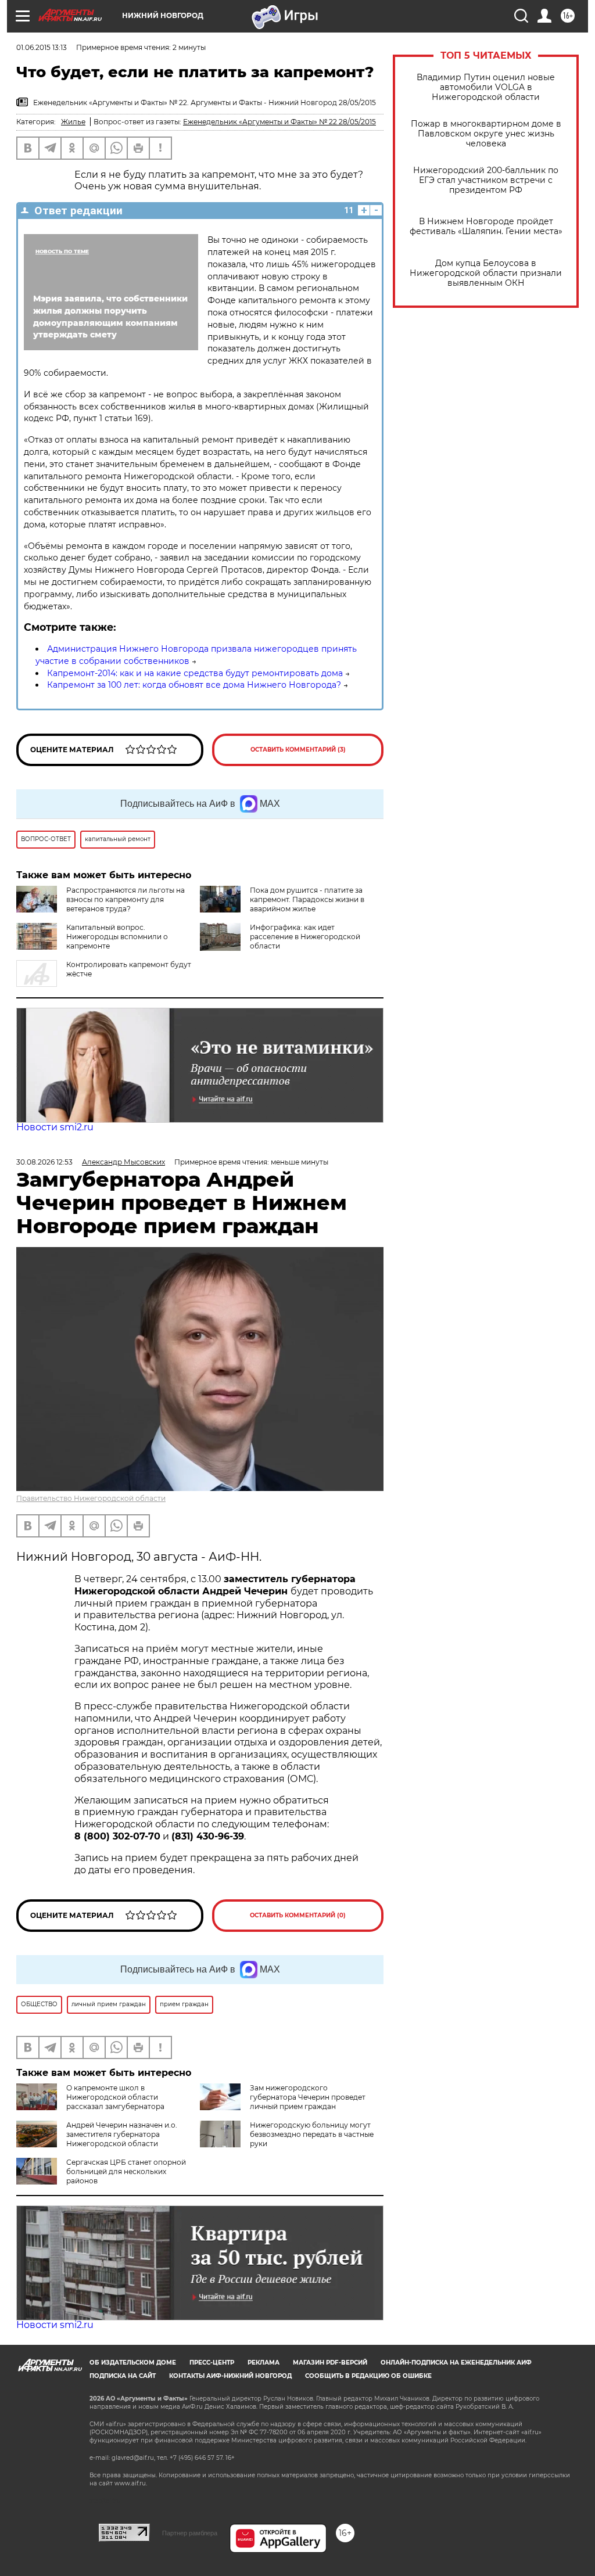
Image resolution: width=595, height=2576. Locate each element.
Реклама (264, 2363)
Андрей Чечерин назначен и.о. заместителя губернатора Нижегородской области (122, 2134)
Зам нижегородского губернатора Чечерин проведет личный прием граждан (308, 2097)
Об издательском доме (133, 2363)
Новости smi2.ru (55, 1127)
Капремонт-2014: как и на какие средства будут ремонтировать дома (195, 673)
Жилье (73, 122)
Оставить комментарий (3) (298, 750)
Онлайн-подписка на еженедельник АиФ (456, 2363)
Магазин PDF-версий (330, 2363)
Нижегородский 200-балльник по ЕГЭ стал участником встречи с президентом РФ (486, 180)
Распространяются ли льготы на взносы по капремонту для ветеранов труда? (126, 899)
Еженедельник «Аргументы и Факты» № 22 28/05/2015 (279, 122)
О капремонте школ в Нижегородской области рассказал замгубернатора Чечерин (90, 2102)
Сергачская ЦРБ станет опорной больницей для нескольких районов (126, 2171)
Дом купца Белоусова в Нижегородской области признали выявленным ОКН (486, 273)
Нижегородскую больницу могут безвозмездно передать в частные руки (312, 2134)
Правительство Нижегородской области (91, 1498)
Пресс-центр (212, 2363)
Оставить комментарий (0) (298, 1915)
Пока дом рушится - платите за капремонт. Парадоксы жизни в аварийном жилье (307, 899)
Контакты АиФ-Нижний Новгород (230, 2376)
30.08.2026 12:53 (44, 1162)
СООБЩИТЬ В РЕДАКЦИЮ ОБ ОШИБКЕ (368, 2376)
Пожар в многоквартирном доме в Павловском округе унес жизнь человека (486, 134)
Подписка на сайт (123, 2376)
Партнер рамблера (190, 2533)
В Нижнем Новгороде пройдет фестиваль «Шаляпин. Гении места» (486, 227)
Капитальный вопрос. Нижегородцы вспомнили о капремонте (117, 937)
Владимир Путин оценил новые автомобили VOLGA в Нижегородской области (486, 87)
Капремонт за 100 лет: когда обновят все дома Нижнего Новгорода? (194, 685)
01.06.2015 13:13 (42, 47)
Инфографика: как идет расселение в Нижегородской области (305, 937)
